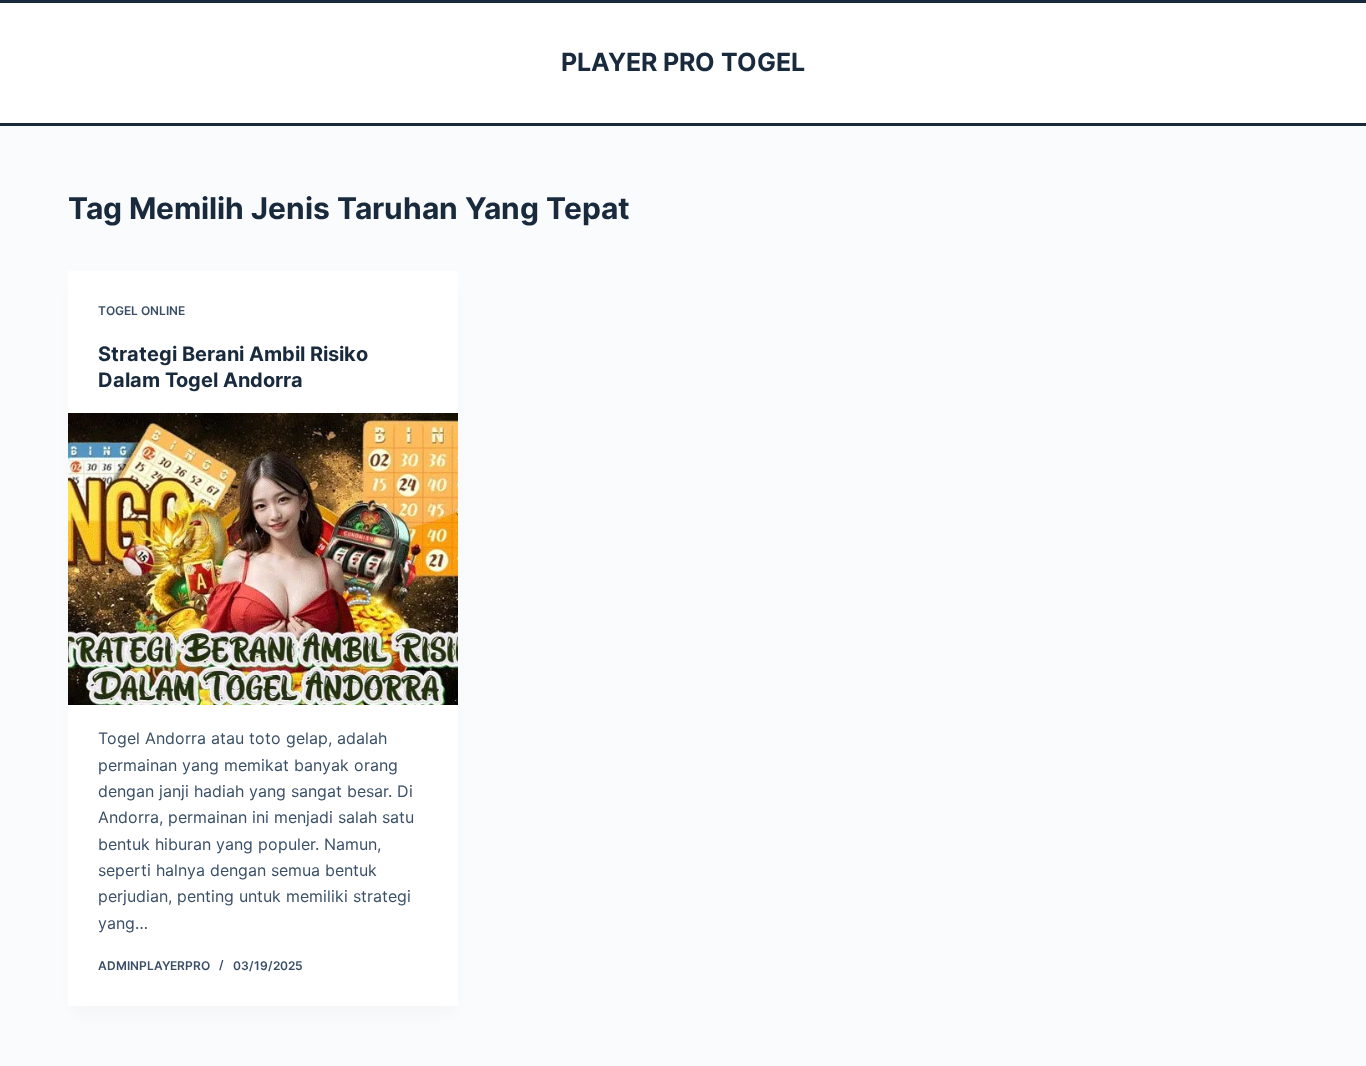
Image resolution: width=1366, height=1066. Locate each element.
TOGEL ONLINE (141, 310)
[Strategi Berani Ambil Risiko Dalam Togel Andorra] (263, 559)
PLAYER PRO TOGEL (683, 62)
